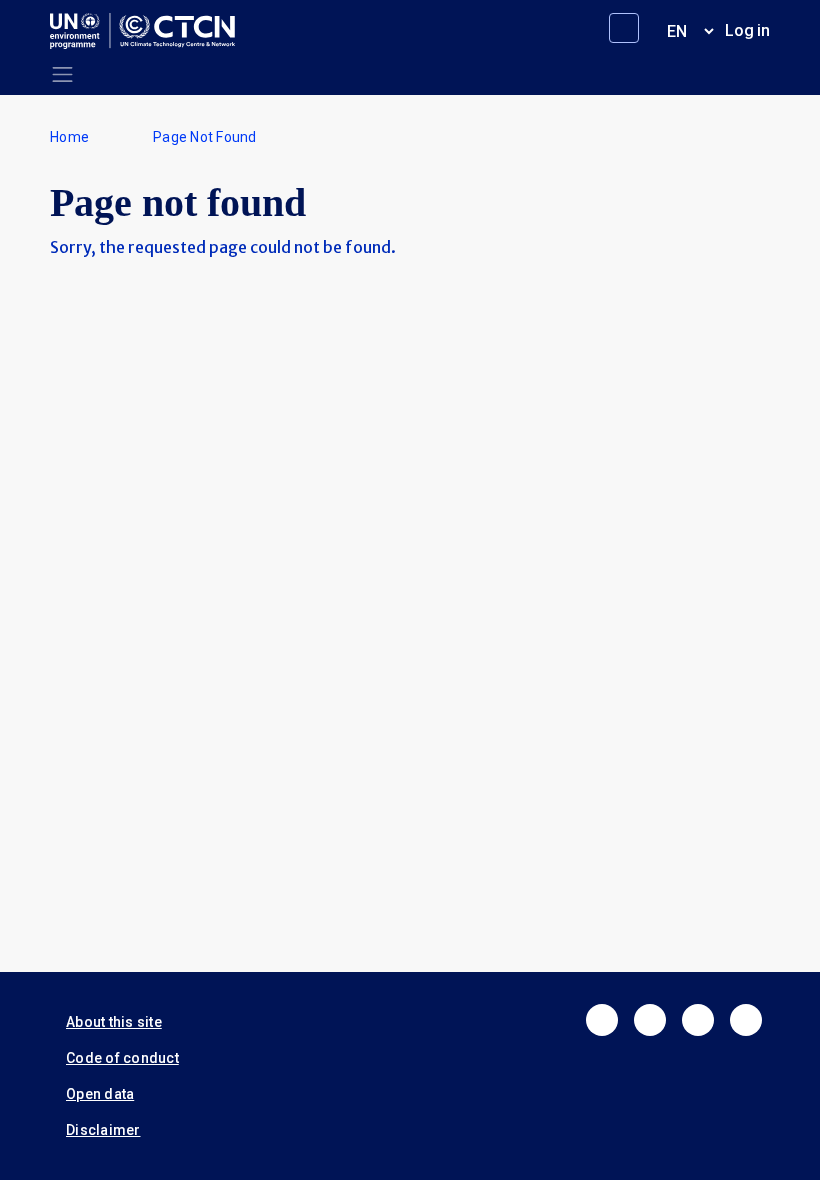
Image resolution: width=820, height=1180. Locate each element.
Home (69, 137)
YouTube (746, 1020)
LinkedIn (698, 1020)
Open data (100, 1094)
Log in (747, 30)
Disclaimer (103, 1130)
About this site (114, 1022)
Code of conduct (122, 1058)
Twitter (650, 1020)
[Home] (150, 31)
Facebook (602, 1020)
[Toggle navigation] (62, 74)
